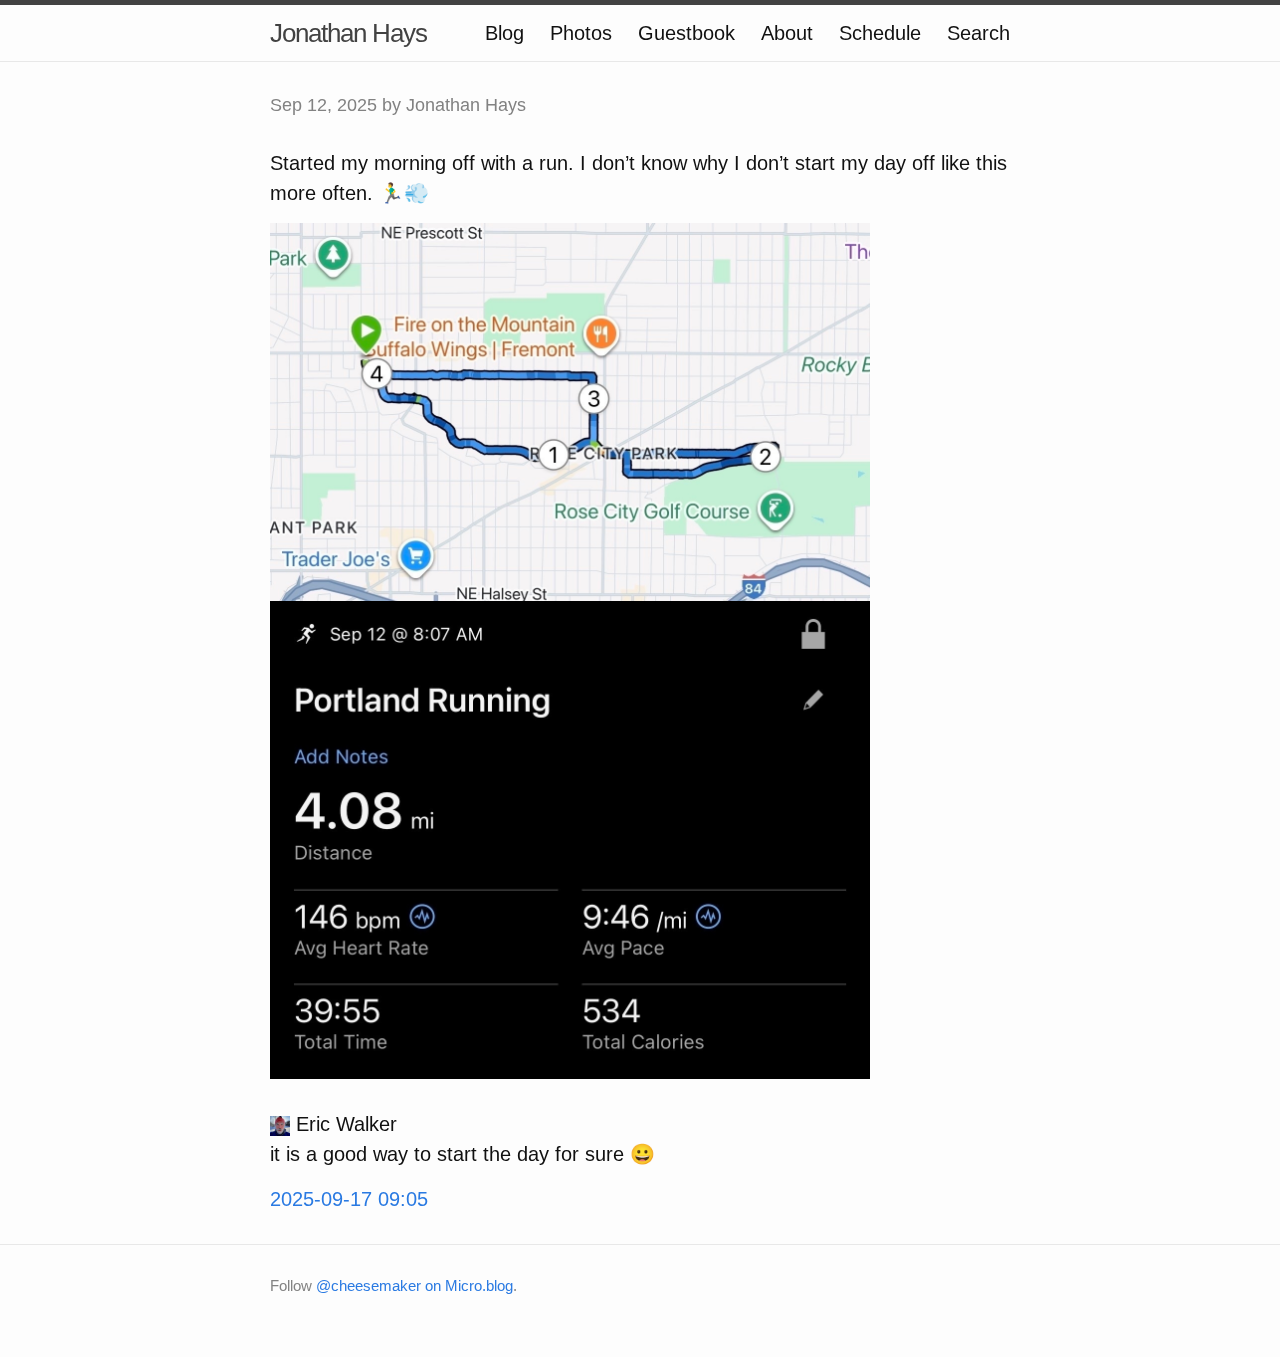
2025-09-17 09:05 (349, 1199)
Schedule (880, 33)
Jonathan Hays (348, 33)
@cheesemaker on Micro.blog (414, 1285)
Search (978, 33)
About (787, 33)
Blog (504, 33)
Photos (581, 33)
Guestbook (686, 33)
